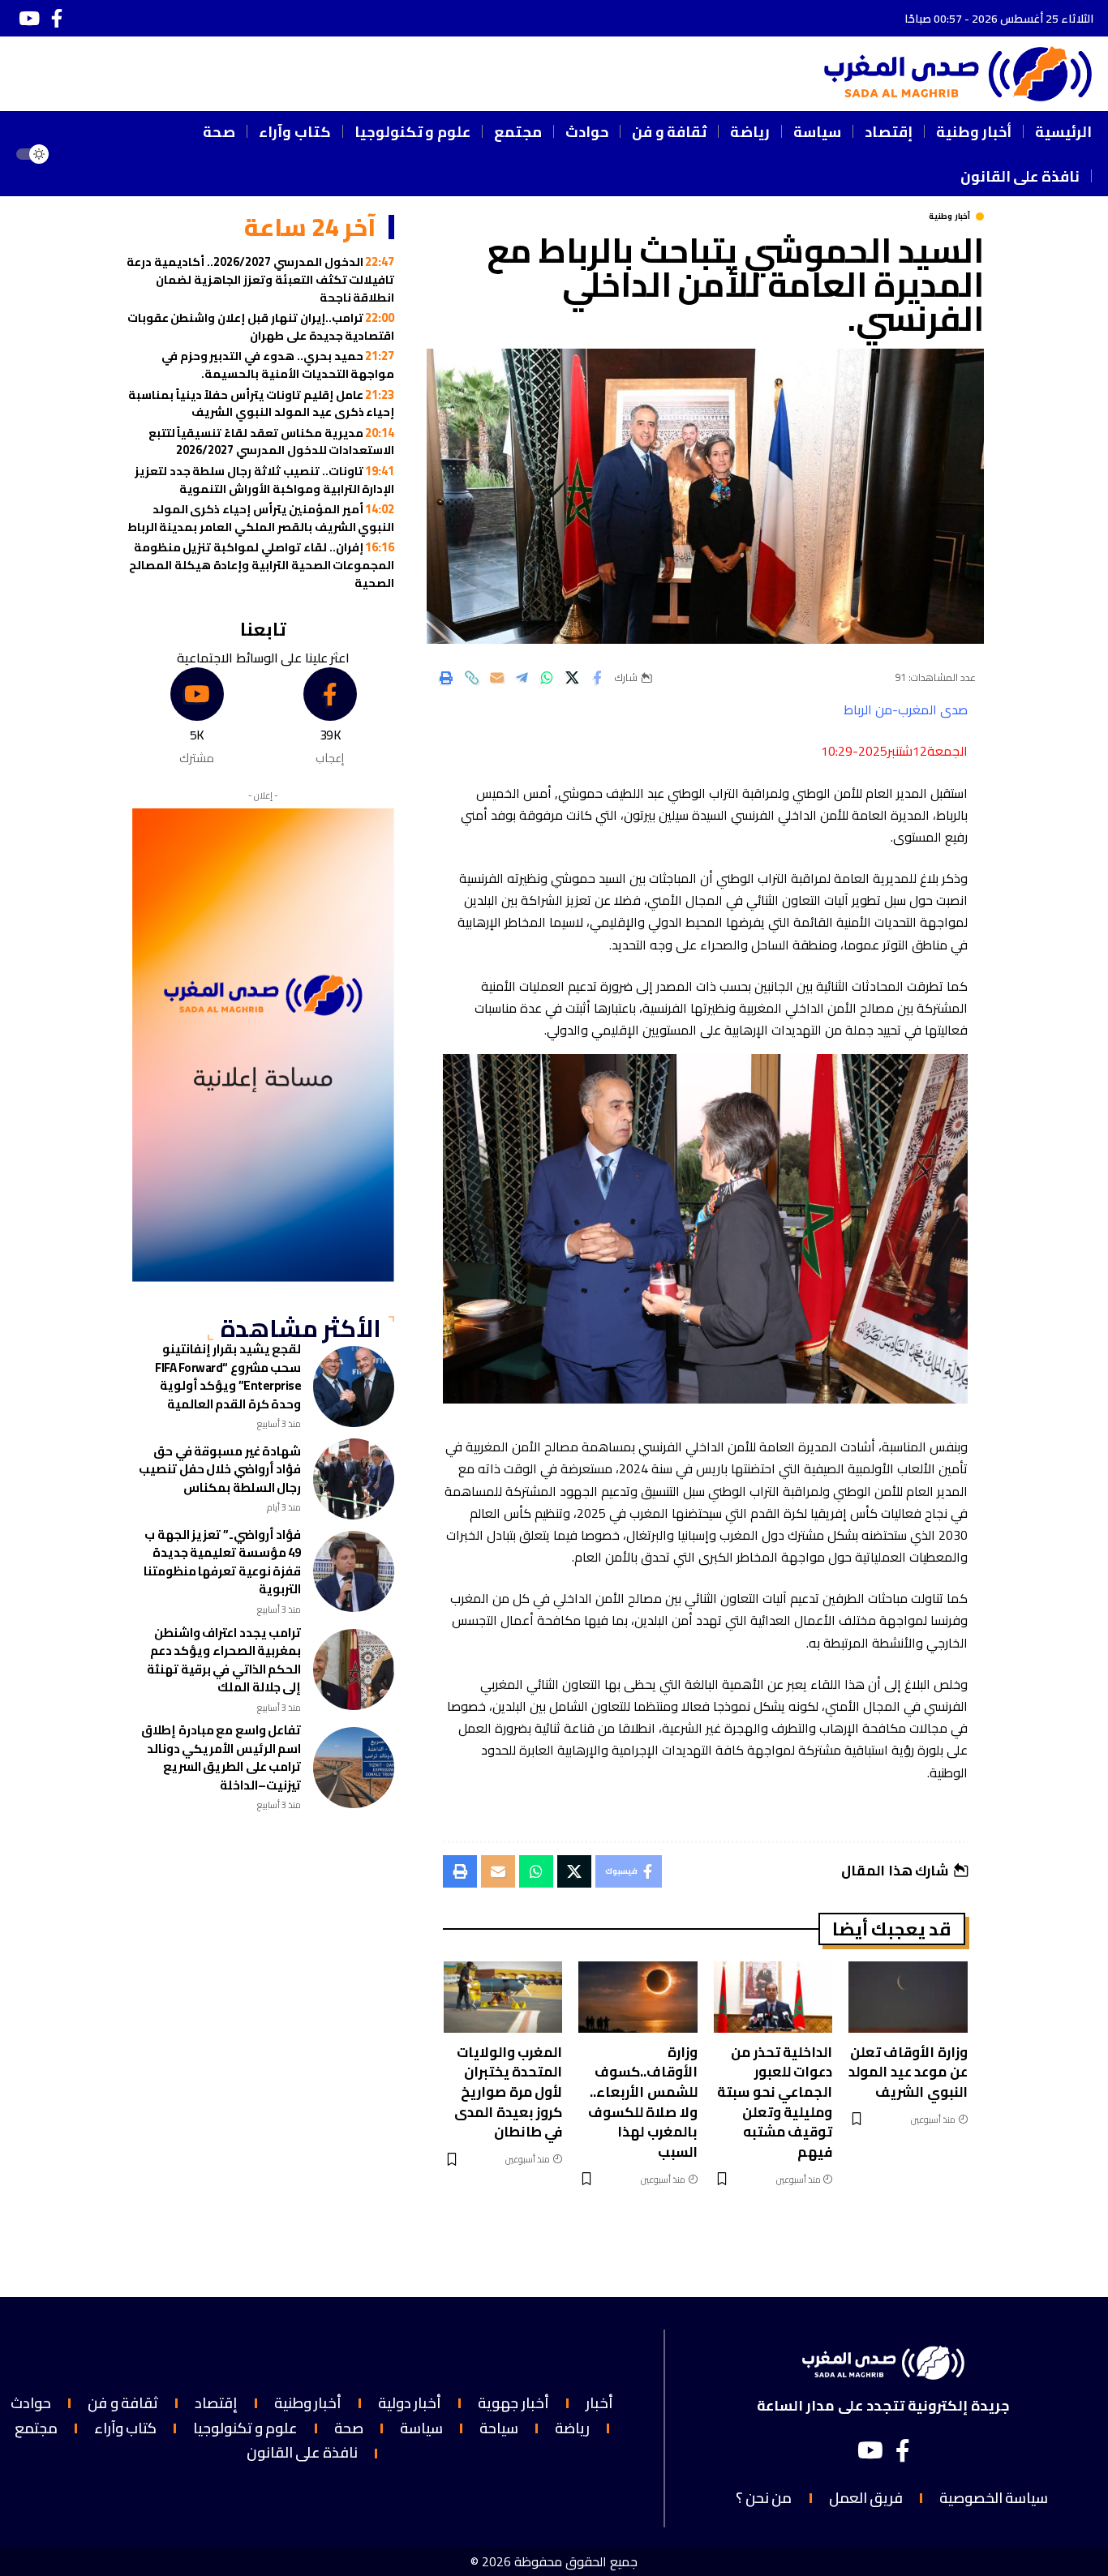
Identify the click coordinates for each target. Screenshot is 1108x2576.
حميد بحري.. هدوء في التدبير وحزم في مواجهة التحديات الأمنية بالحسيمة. (278, 364)
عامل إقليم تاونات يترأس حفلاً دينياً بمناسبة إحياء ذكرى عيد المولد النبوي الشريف (262, 403)
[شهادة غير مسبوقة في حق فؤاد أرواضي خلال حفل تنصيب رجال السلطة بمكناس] (354, 1479)
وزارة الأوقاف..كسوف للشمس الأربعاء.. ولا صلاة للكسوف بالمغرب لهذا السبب (643, 2102)
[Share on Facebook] (597, 678)
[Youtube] (197, 717)
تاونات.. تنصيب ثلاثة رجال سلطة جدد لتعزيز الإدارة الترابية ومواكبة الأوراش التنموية (265, 480)
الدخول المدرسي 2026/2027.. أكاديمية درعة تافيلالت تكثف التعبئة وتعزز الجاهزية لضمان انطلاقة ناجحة (260, 279)
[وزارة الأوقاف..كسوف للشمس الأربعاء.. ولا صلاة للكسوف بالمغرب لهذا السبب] (638, 1997)
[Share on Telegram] (522, 678)
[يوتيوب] (29, 18)
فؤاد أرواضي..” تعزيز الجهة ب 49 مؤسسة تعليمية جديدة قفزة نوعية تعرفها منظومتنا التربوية (223, 1562)
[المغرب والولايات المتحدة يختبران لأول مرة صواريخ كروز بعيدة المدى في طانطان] (503, 1997)
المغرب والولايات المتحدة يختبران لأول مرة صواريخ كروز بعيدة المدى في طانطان (508, 2092)
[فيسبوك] (57, 18)
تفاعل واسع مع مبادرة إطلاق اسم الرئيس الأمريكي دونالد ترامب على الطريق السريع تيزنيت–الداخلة (221, 1757)
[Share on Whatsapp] (547, 678)
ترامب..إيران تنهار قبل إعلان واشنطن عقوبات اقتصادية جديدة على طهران (261, 326)
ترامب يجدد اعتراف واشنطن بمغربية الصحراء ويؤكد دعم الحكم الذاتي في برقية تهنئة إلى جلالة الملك (224, 1660)
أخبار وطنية (949, 216)
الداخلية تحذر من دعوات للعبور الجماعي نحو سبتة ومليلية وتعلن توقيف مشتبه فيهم (775, 2102)
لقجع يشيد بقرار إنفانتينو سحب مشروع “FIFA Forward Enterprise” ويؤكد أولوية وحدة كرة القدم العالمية (228, 1376)
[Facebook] (330, 717)
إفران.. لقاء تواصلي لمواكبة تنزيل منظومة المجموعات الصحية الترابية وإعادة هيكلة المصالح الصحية (262, 564)
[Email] (496, 678)
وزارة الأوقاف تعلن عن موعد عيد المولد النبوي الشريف (908, 2072)
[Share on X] (572, 678)
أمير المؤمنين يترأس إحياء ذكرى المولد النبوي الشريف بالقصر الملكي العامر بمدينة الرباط (261, 518)
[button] (83, 154)
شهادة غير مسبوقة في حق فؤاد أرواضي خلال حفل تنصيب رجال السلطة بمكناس (220, 1469)
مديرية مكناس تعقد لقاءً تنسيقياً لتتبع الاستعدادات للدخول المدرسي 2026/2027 (272, 441)
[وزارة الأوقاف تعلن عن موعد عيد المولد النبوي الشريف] (908, 1997)
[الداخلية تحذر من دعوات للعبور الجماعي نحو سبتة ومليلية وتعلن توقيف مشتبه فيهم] (773, 1997)
